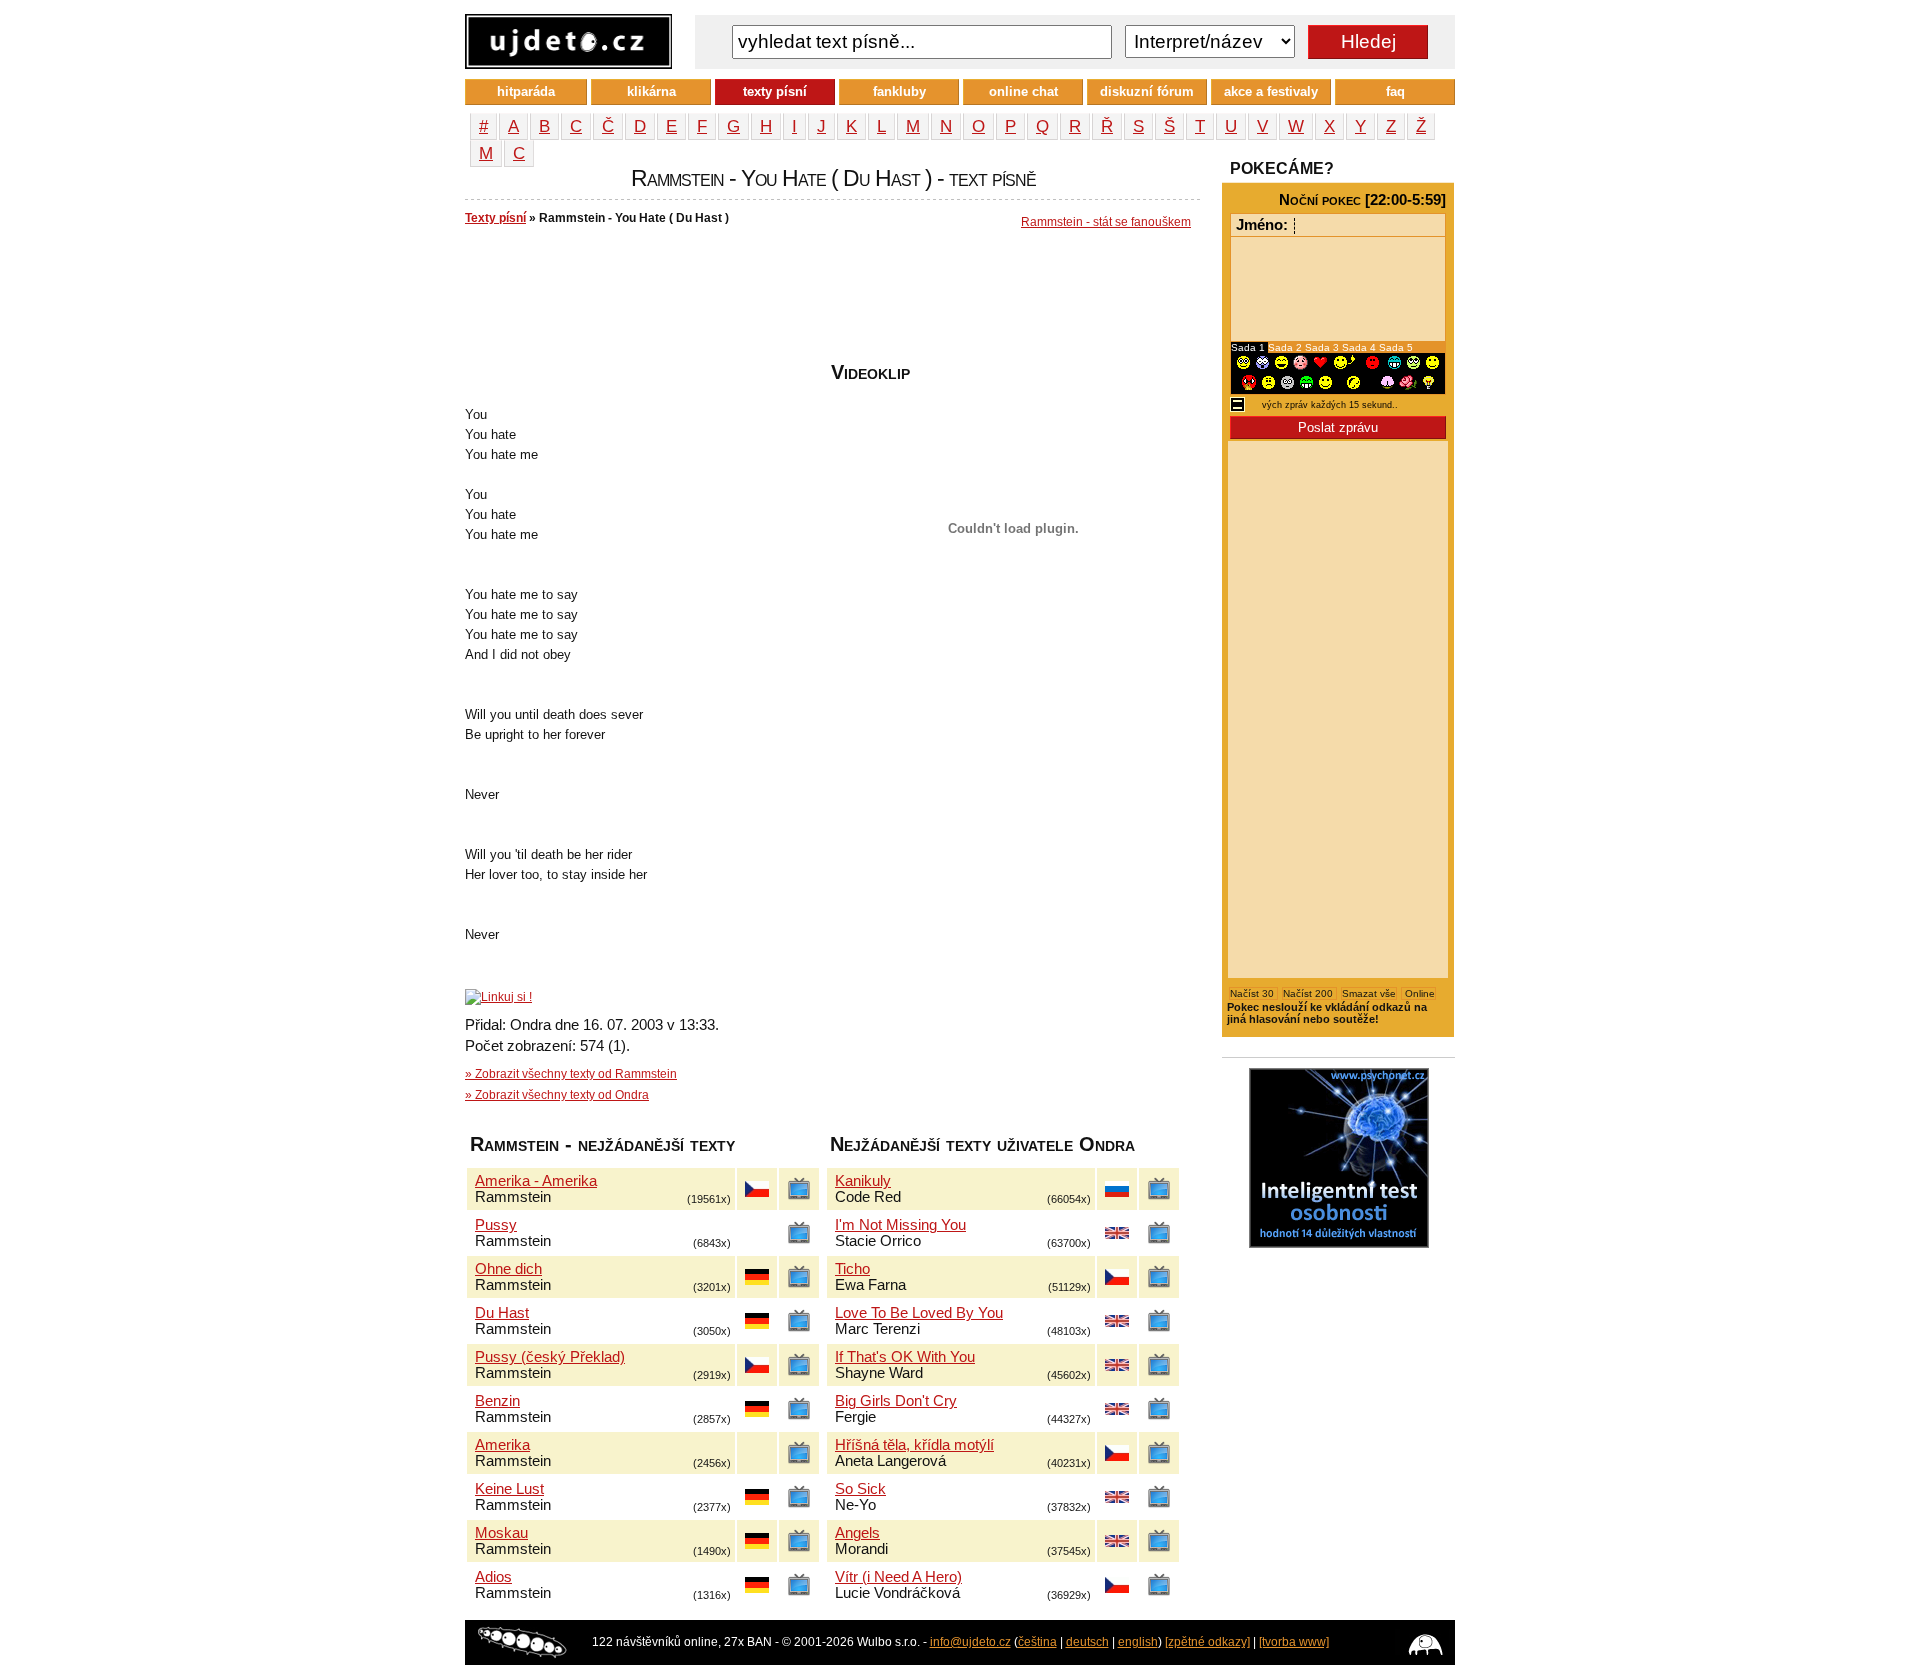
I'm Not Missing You (900, 1225)
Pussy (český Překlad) (550, 1357)
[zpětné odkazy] (1207, 1642)
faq (1395, 91)
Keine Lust (509, 1489)
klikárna (651, 91)
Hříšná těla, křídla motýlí (914, 1445)
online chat (1023, 91)
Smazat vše (1369, 993)
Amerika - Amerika (536, 1181)
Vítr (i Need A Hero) (898, 1577)
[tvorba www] (1294, 1642)
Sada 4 (1360, 347)
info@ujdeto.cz (970, 1642)
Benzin (497, 1401)
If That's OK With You (905, 1357)
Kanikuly (863, 1181)
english (1138, 1642)
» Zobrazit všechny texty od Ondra (557, 1095)
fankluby (899, 91)
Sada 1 (1249, 347)
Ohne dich (508, 1269)
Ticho (852, 1269)
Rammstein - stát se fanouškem (1106, 222)
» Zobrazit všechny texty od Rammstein (571, 1074)
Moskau (501, 1533)
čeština (1037, 1642)
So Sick (860, 1489)
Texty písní (495, 218)
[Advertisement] (829, 301)
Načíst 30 (1253, 993)
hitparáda (526, 91)
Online (1418, 993)
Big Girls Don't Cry (896, 1401)
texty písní (775, 91)
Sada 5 (1396, 347)
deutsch (1087, 1642)
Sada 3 (1323, 347)
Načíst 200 (1309, 993)
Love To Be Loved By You (919, 1313)
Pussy (496, 1225)
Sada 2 (1286, 347)
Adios (493, 1577)
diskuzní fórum (1147, 91)
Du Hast (502, 1313)
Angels (857, 1533)
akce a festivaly (1271, 91)
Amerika (502, 1445)
